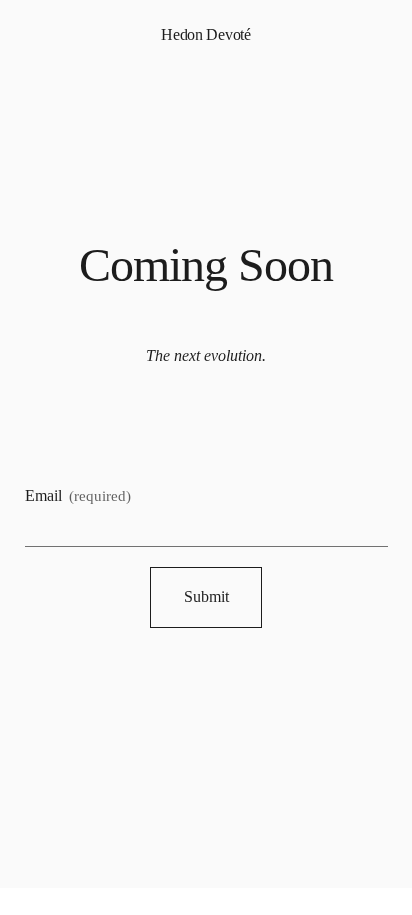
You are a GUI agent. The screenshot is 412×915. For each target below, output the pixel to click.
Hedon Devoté (205, 34)
